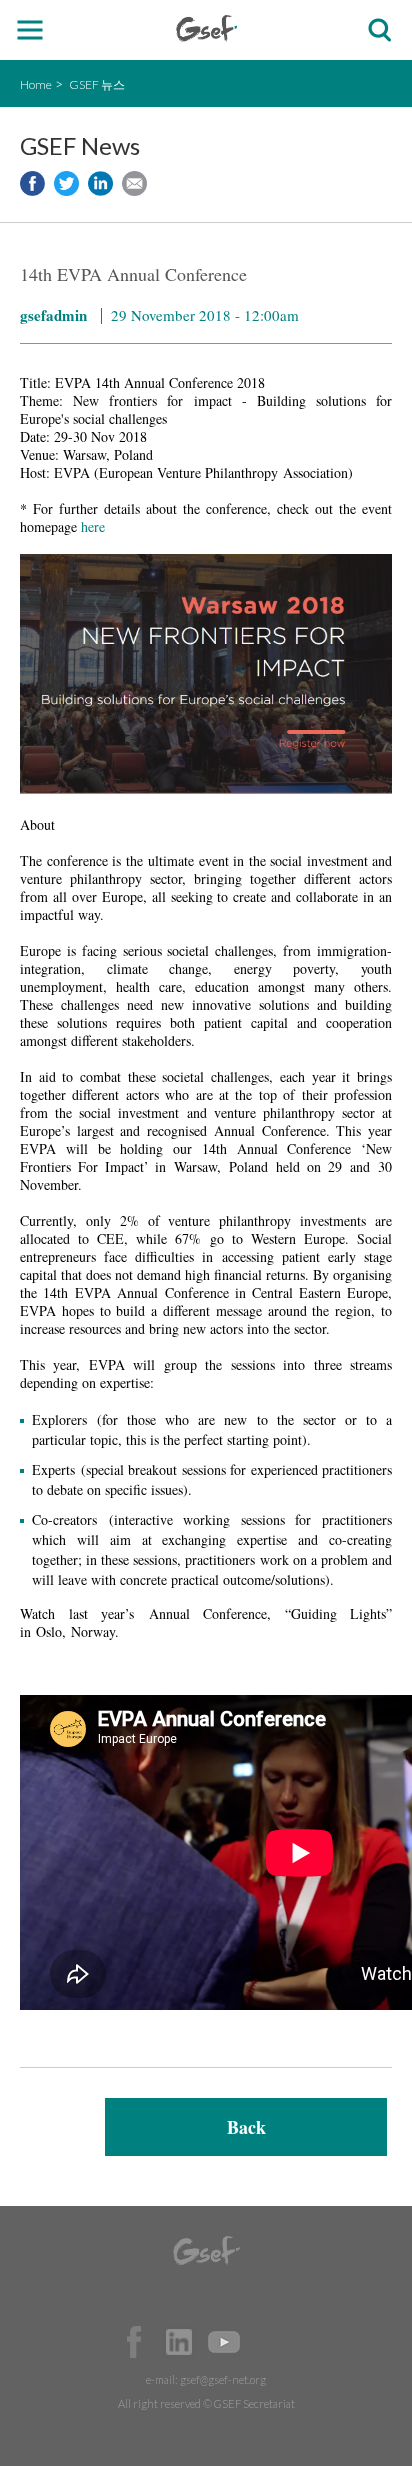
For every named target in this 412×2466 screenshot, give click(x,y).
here (95, 526)
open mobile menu (30, 30)
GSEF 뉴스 (97, 84)
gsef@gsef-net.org (223, 2379)
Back (246, 2127)
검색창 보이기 (379, 30)
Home (36, 84)
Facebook (134, 2342)
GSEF (206, 28)
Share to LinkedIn (100, 183)
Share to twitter (66, 183)
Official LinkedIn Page (179, 2342)
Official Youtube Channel (224, 2342)
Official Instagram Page (269, 2342)
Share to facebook (32, 183)
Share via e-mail (134, 183)
